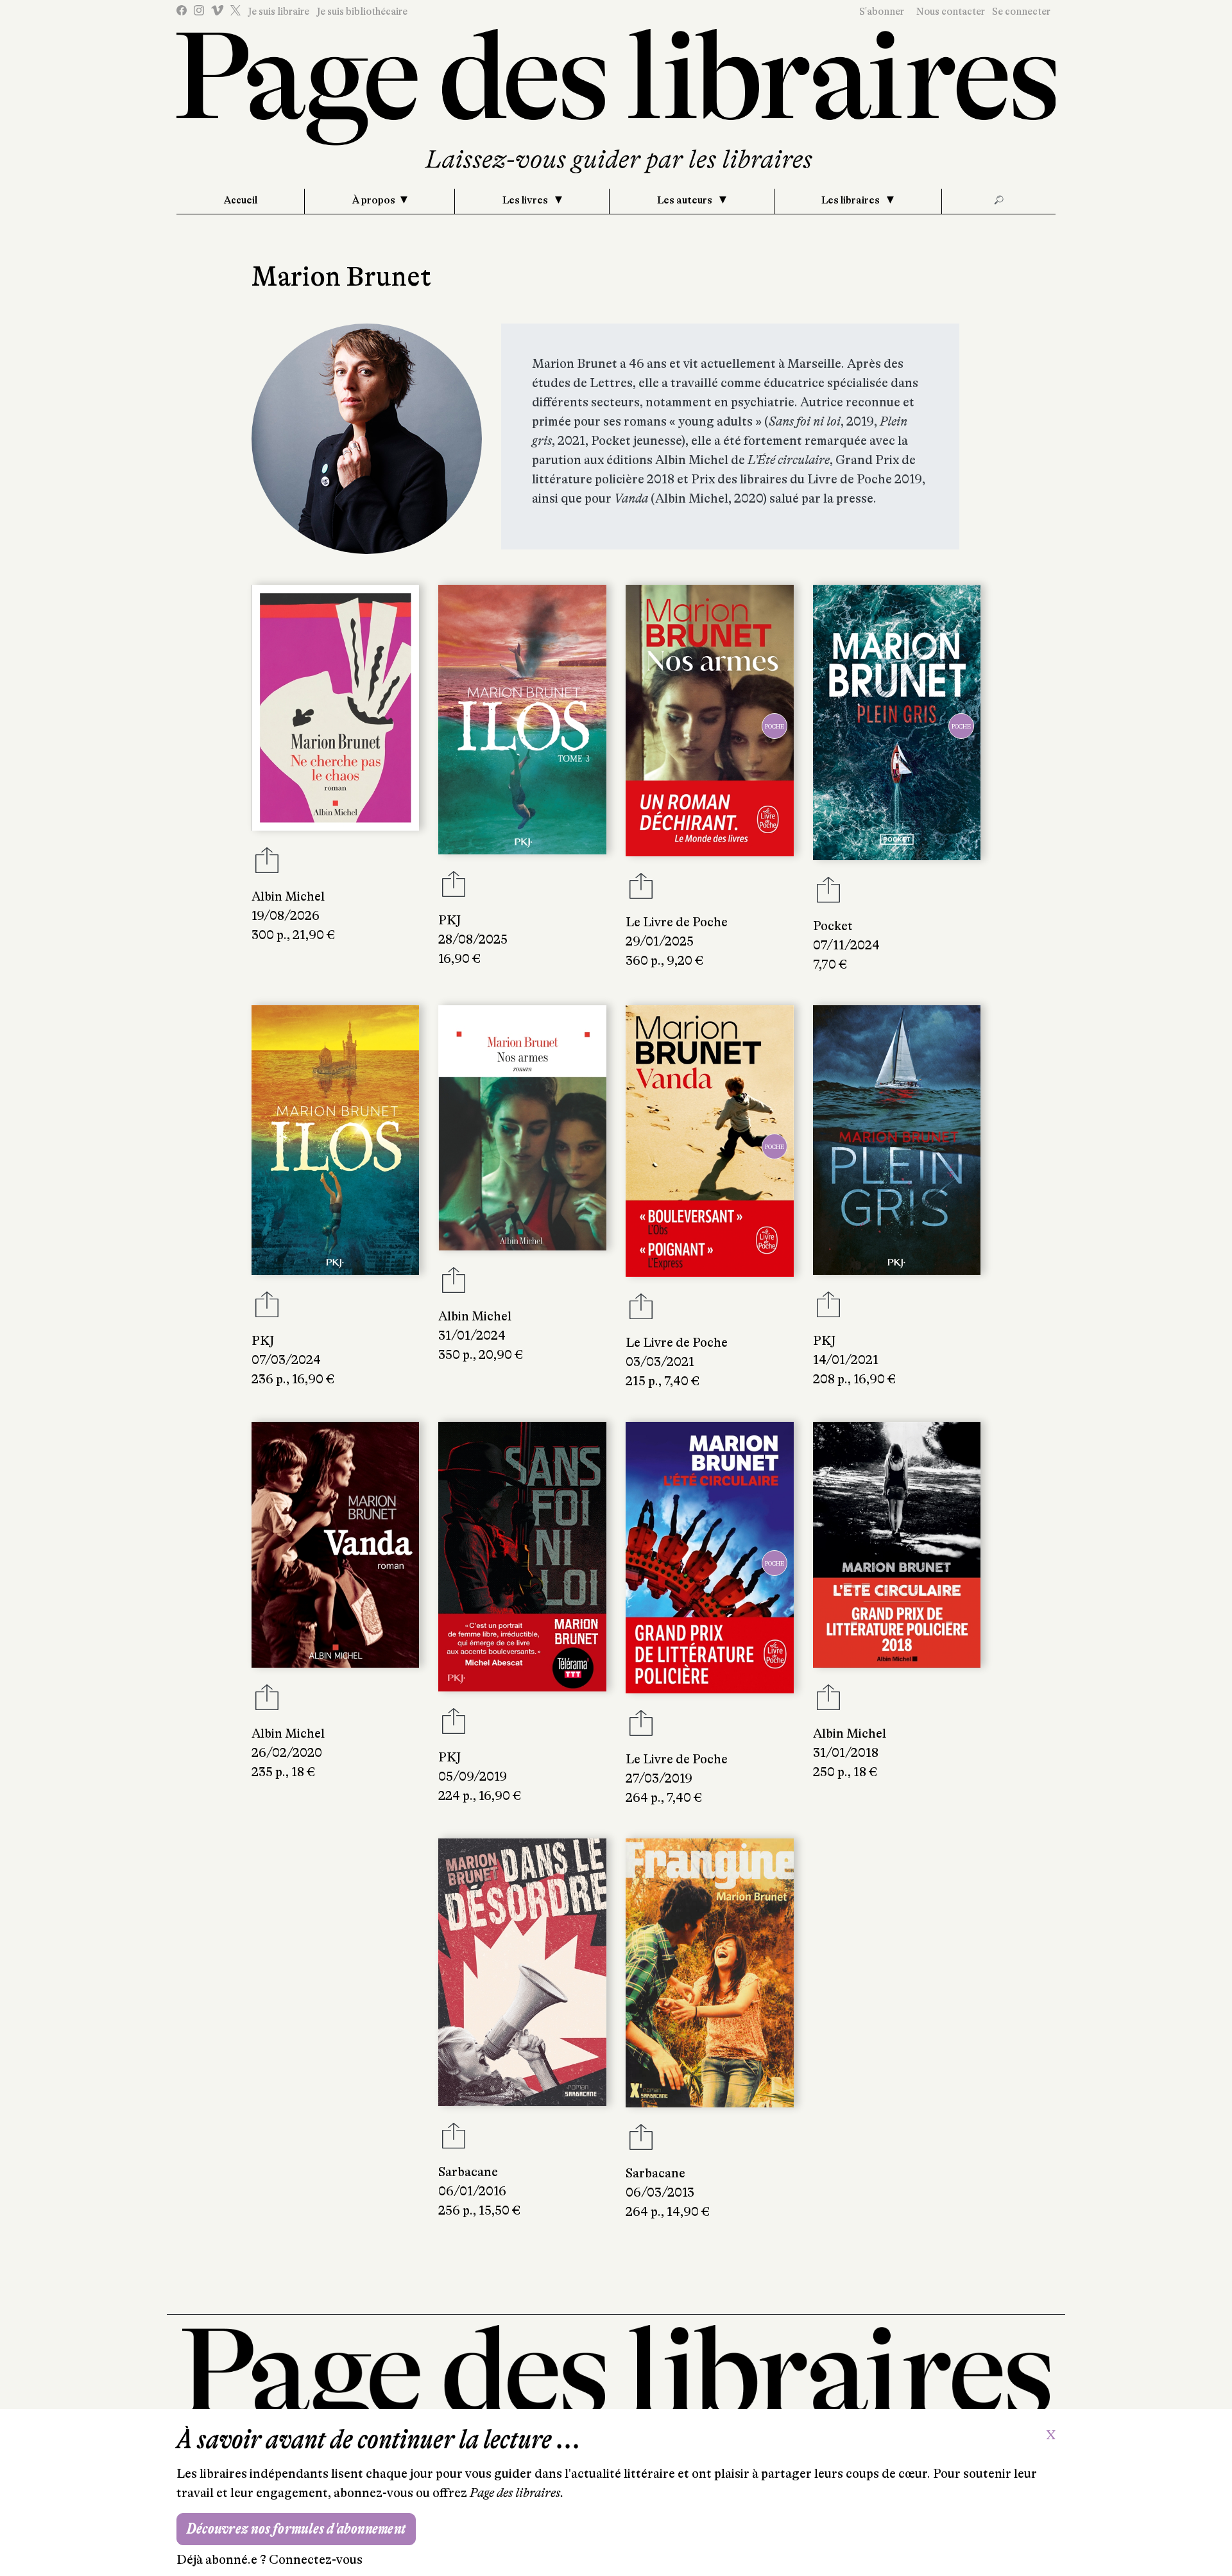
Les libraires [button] (851, 200)
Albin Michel (288, 896)
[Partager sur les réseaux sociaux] (267, 864)
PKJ (449, 920)
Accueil (241, 200)
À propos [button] (374, 200)
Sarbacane (468, 2172)
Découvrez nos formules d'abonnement (296, 2529)
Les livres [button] (526, 200)
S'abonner (882, 12)
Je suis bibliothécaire (362, 12)
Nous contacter (951, 12)
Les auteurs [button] (686, 200)
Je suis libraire (278, 12)
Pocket (833, 926)
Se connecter (1021, 12)
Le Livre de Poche (677, 922)
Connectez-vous (316, 2560)
